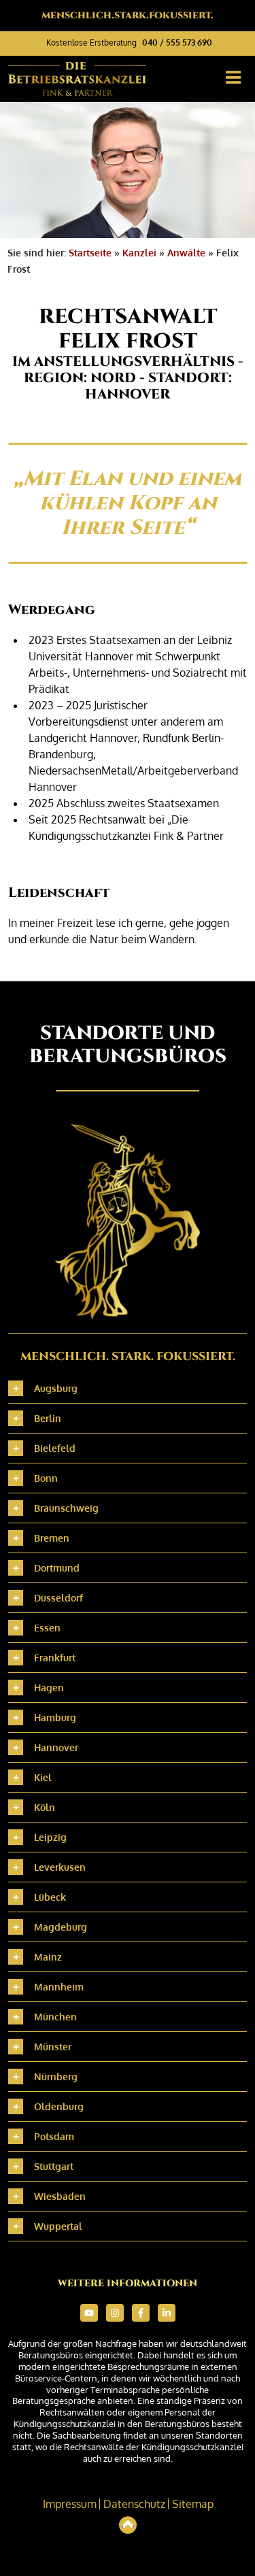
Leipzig (50, 1837)
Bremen (52, 1538)
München (55, 2017)
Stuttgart (54, 2166)
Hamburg (55, 1717)
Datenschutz (134, 2504)
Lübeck (50, 1897)
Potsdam (54, 2136)
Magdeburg (61, 1927)
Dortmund (57, 1568)
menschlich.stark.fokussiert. (128, 15)
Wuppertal (58, 2226)
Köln (45, 1807)
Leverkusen (60, 1867)
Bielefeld (55, 1448)
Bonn (46, 1478)
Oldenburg (59, 2106)
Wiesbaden (60, 2196)
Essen (47, 1628)
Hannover (56, 1747)
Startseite (90, 253)
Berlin (48, 1418)
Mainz (48, 1957)
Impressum (70, 2504)
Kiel (43, 1777)
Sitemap (193, 2504)
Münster (53, 2047)
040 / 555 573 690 (177, 43)
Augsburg (56, 1388)
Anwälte (186, 253)
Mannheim (59, 1987)
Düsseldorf (58, 1598)
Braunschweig (66, 1508)
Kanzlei (139, 253)
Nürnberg (56, 2077)
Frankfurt (55, 1658)
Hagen (49, 1688)
